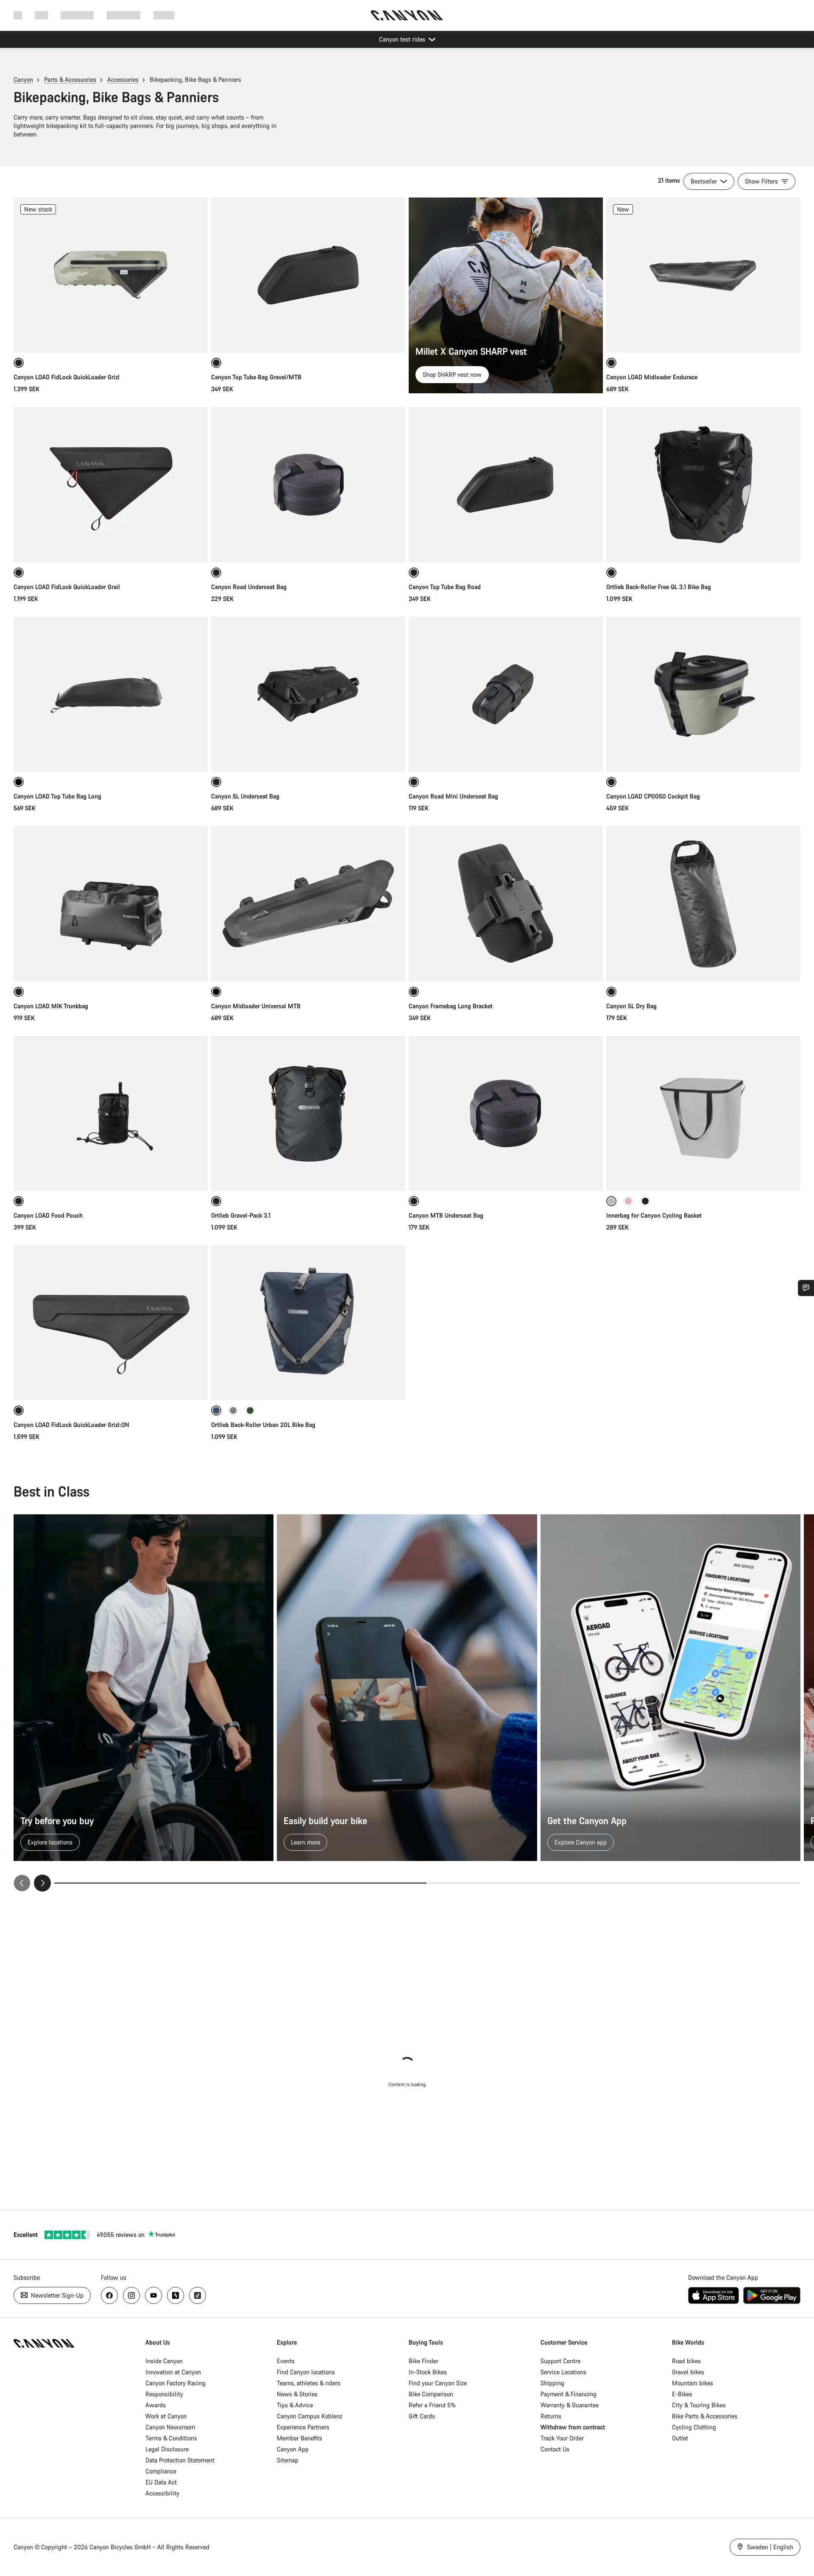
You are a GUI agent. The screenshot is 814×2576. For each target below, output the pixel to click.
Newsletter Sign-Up (56, 2295)
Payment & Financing (569, 2394)
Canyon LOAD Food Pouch (48, 1215)
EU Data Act (161, 2482)
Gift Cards (422, 2416)
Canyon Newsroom (170, 2427)
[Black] (645, 1201)
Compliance (161, 2471)
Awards (156, 2405)
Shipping (552, 2383)
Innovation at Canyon (173, 2372)
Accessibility (162, 2493)
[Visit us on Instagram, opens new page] (131, 2295)
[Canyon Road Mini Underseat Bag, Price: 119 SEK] (506, 694)
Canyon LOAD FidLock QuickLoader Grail (67, 587)
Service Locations (563, 2372)
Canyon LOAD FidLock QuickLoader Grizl (67, 377)
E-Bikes (682, 2394)
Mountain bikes (693, 2383)
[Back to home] (407, 15)
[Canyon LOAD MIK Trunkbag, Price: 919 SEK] (111, 904)
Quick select (111, 337)
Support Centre (560, 2361)
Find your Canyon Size (438, 2383)
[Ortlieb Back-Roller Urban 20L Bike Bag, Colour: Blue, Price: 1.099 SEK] (308, 1323)
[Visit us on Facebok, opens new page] (109, 2295)
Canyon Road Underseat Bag (249, 587)
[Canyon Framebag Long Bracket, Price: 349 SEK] (506, 904)
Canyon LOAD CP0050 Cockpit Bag (653, 796)
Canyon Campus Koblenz (309, 2416)
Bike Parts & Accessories (705, 2416)
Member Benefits (300, 2438)
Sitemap (288, 2460)
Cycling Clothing (694, 2427)
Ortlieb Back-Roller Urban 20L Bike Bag (263, 1425)
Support (164, 15)
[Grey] (233, 1410)
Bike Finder (424, 2361)
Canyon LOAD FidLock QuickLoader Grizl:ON (71, 1425)
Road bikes (686, 2361)
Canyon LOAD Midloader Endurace (652, 377)
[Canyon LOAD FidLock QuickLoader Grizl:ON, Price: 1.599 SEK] (111, 1323)
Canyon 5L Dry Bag (631, 1006)
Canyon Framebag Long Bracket (451, 1006)
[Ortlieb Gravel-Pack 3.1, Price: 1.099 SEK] (308, 1113)
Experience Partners (303, 2427)
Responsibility (164, 2394)
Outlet (680, 2438)
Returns (551, 2416)
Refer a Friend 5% (432, 2405)
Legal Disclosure (167, 2449)
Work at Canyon (166, 2416)
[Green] (250, 1410)
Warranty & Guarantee (570, 2405)
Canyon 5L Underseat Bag (245, 796)
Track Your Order (562, 2438)
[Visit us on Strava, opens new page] (176, 2295)
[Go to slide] (614, 1883)
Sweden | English (769, 2547)
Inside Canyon (164, 2361)
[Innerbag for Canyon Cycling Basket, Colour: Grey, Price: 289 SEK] (703, 1113)
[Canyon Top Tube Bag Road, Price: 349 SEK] (506, 484)
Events (286, 2361)
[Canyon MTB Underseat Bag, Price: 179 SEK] (506, 1113)
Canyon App (293, 2449)
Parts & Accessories (70, 79)
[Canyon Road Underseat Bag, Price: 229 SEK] (308, 484)
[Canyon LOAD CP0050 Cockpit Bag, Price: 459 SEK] (703, 694)
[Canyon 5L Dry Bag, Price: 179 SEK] (703, 904)
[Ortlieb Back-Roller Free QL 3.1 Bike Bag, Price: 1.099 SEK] (703, 484)
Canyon (23, 79)
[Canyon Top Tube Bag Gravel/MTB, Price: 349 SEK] (308, 275)
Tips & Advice (295, 2405)
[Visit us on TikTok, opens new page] (198, 2295)
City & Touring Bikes (699, 2405)
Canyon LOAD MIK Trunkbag (51, 1006)
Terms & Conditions (171, 2438)
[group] (407, 1703)
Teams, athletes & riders (309, 2383)
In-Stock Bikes (428, 2372)
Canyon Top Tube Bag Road (445, 587)
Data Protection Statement (180, 2460)
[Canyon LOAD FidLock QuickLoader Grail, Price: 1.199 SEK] (111, 484)
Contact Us (555, 2449)
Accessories (123, 79)
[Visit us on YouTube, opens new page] (153, 2295)
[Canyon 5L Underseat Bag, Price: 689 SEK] (308, 694)
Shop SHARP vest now (452, 374)
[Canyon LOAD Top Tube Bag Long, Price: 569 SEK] (111, 694)
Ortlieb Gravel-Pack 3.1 (241, 1215)
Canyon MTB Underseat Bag (446, 1215)
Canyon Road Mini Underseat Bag (453, 796)
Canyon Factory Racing (176, 2383)
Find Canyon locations (306, 2372)
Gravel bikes (688, 2372)
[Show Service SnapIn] (806, 1288)
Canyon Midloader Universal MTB (256, 1006)
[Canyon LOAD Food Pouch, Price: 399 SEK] (111, 1113)
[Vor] (42, 1883)
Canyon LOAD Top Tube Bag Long (57, 796)
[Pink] (628, 1201)
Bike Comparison (431, 2394)
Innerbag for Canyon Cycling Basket (654, 1215)
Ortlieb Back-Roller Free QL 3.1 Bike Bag (659, 587)
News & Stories (297, 2394)
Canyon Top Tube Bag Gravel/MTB (256, 377)
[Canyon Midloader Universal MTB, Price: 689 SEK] (308, 904)
